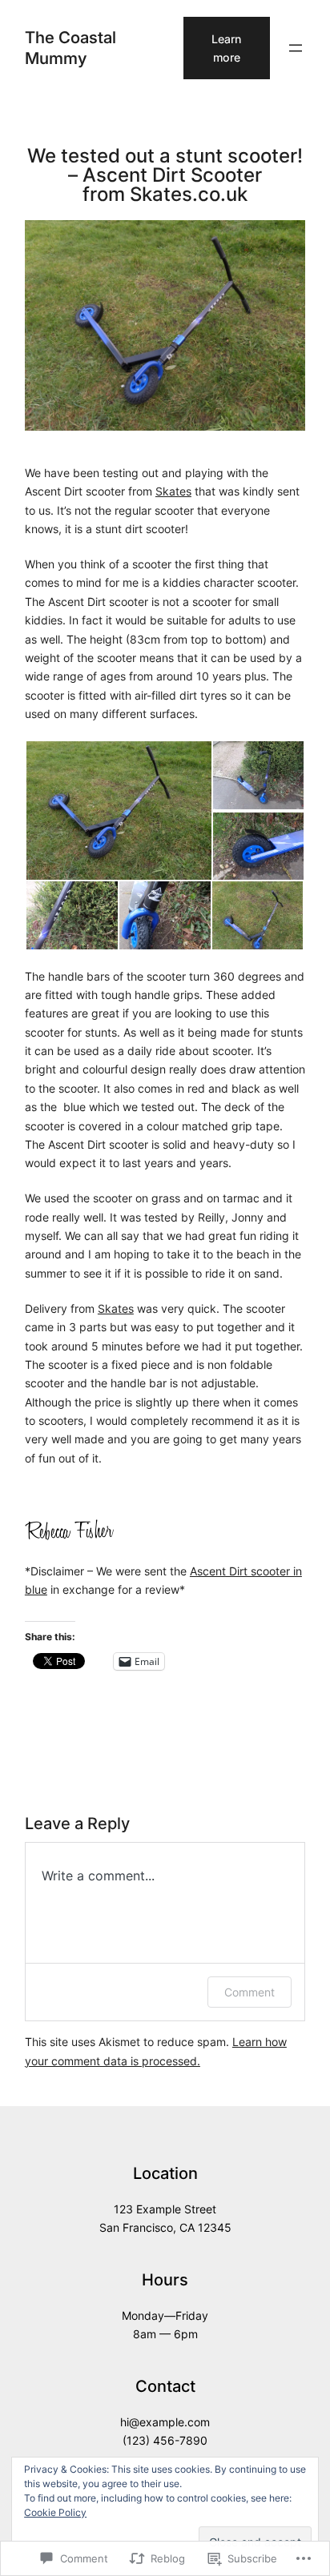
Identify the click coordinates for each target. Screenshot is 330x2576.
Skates (173, 491)
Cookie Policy (55, 2512)
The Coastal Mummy (70, 48)
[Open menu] (296, 48)
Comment (250, 1992)
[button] (118, 811)
